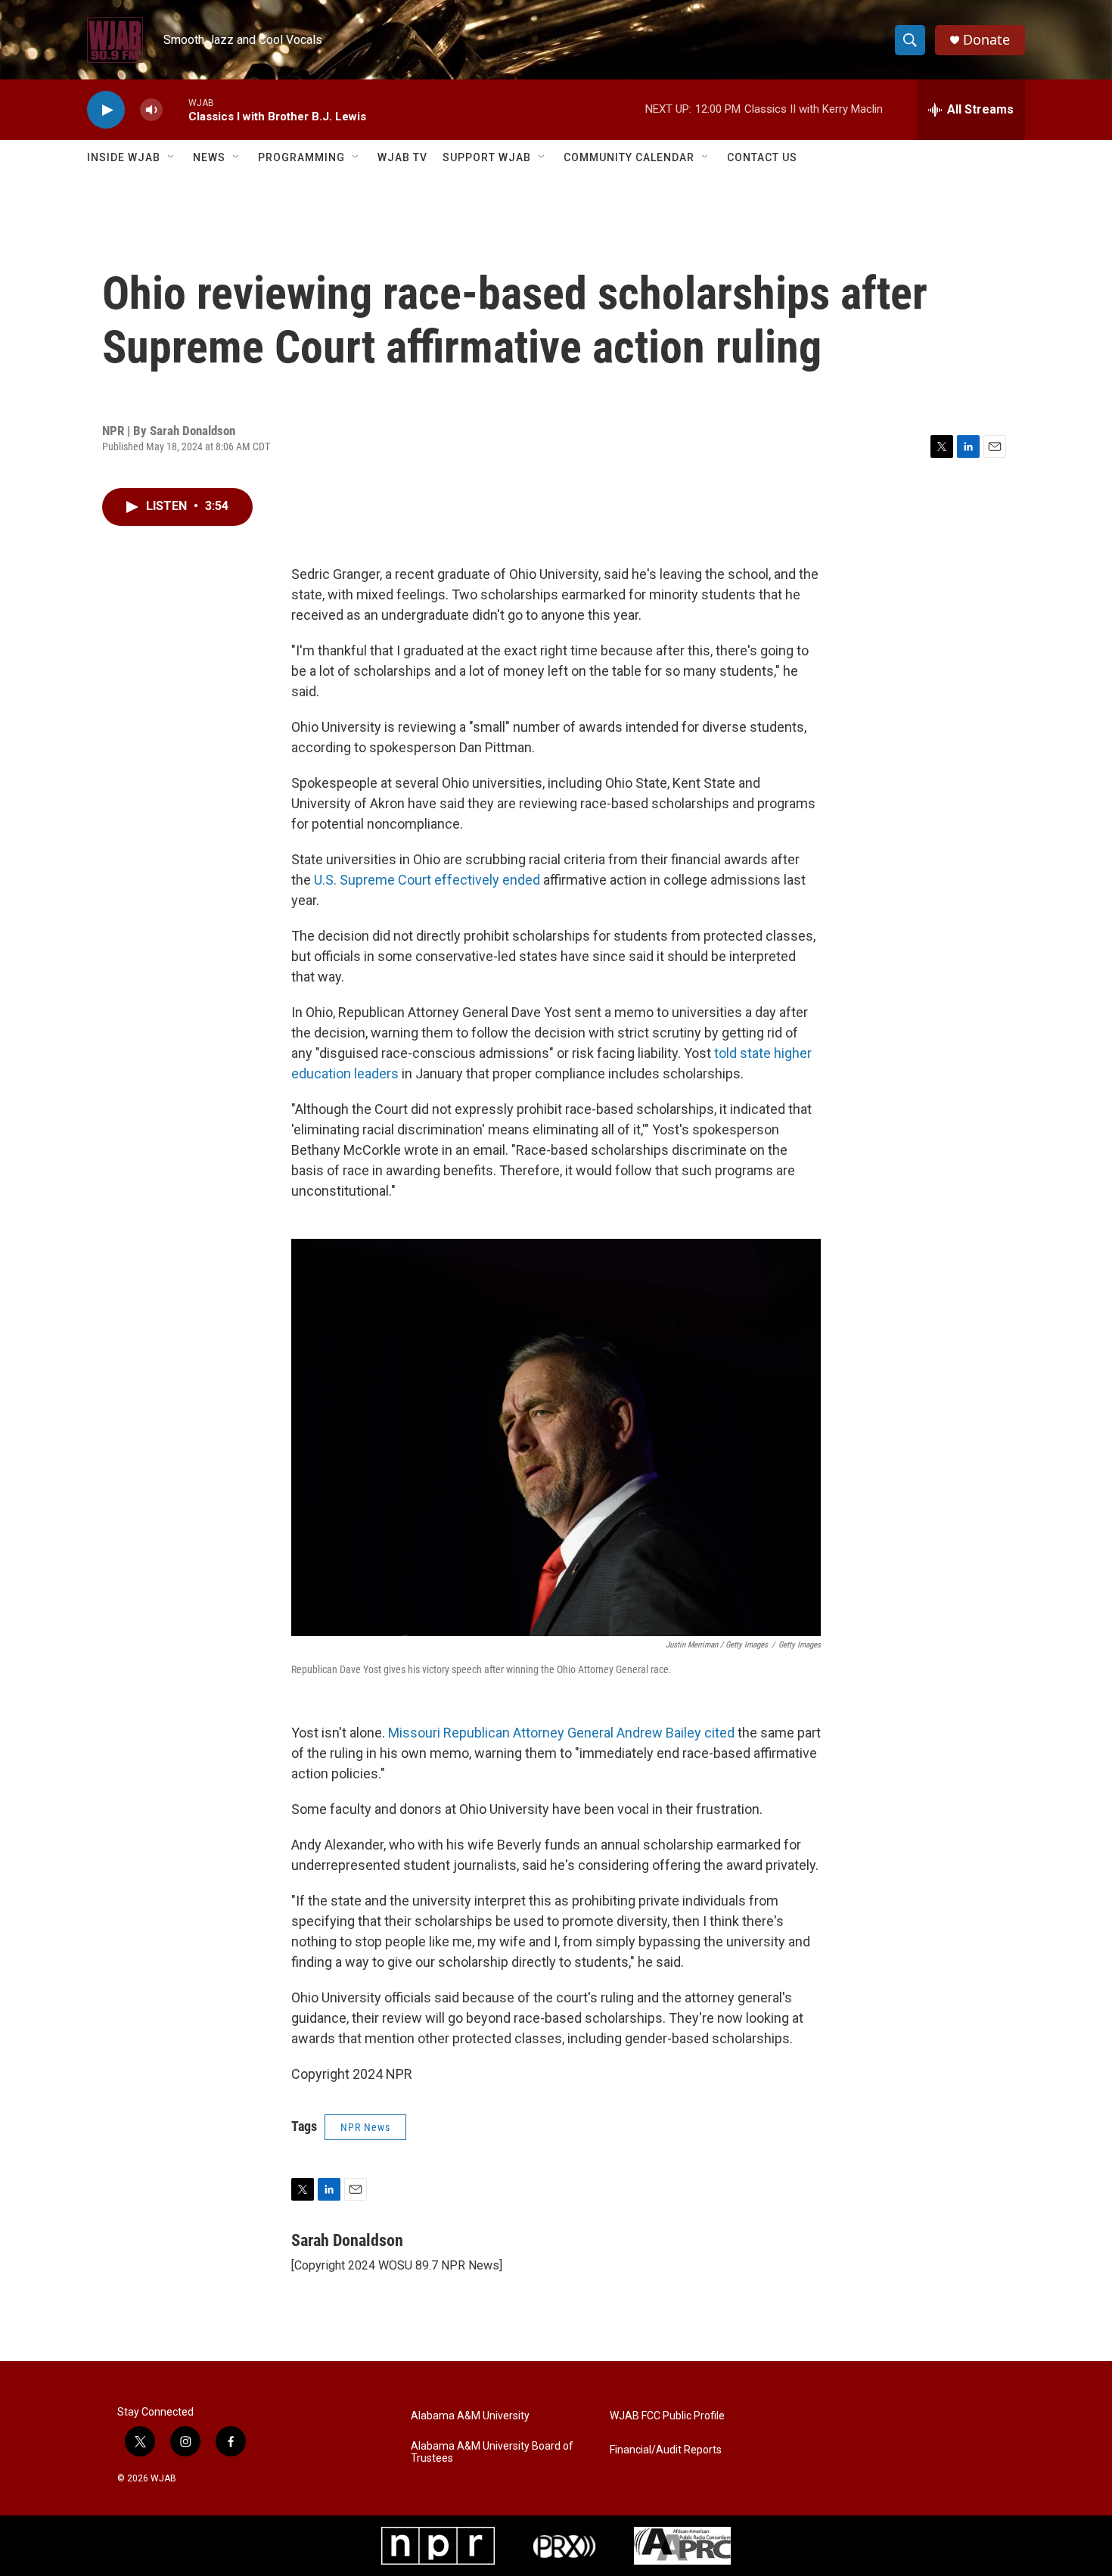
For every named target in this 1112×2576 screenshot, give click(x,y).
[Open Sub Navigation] (172, 157)
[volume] (151, 110)
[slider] (175, 109)
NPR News (365, 2127)
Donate (986, 40)
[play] (106, 110)
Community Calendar (629, 157)
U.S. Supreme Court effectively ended (427, 880)
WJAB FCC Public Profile (667, 2416)
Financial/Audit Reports (666, 2450)
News (209, 157)
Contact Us (762, 157)
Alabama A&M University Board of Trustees (492, 2452)
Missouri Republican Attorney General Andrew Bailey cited (561, 1733)
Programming (301, 157)
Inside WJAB (124, 157)
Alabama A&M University (470, 2416)
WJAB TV (402, 157)
